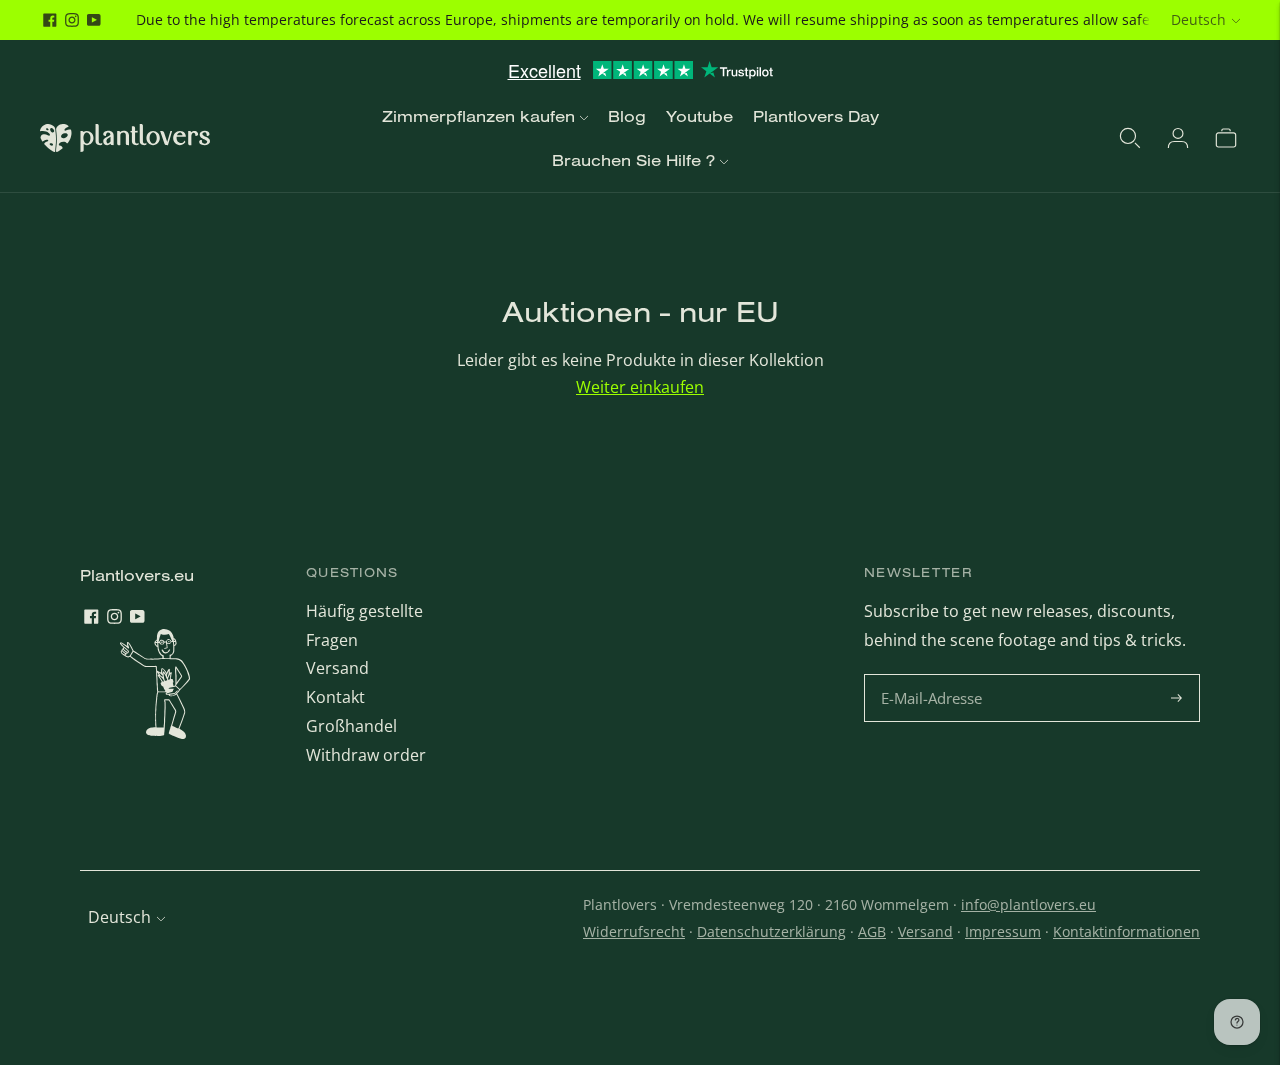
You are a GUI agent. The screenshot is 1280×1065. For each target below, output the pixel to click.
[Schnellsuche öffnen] (1130, 138)
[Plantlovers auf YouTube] (94, 20)
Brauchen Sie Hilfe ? (633, 160)
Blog (627, 116)
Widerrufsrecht (634, 931)
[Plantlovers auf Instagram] (72, 20)
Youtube (699, 116)
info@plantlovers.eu (1028, 904)
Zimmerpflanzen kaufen (478, 116)
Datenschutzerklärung (771, 931)
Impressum (1003, 931)
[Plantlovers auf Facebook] (50, 20)
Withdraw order (366, 755)
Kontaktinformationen (1126, 931)
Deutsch (1198, 19)
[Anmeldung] (1178, 138)
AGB (872, 931)
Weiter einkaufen (640, 387)
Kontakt (335, 697)
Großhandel (351, 726)
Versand (337, 668)
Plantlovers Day (816, 116)
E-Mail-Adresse (934, 675)
